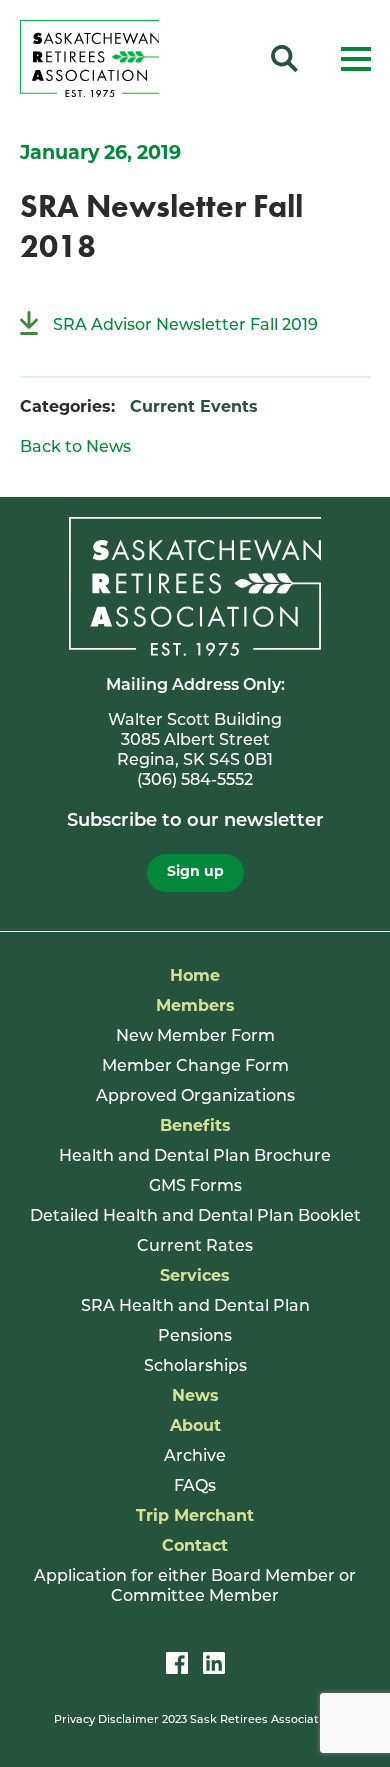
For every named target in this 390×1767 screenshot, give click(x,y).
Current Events (194, 408)
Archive (195, 1457)
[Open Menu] (356, 62)
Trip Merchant (195, 1517)
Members (195, 1007)
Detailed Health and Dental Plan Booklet (195, 1217)
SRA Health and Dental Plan (195, 1307)
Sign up (195, 872)
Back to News (75, 448)
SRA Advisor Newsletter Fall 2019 (185, 326)
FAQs (195, 1487)
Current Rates (195, 1247)
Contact (195, 1547)
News (195, 1397)
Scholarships (195, 1367)
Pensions (195, 1337)
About (195, 1427)
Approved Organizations (195, 1097)
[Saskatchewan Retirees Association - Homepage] (90, 93)
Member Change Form (195, 1067)
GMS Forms (195, 1187)
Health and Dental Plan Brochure (195, 1157)
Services (195, 1277)
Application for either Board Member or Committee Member (195, 1587)
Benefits (195, 1127)
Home (195, 977)
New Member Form (195, 1037)
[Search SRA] (284, 62)
